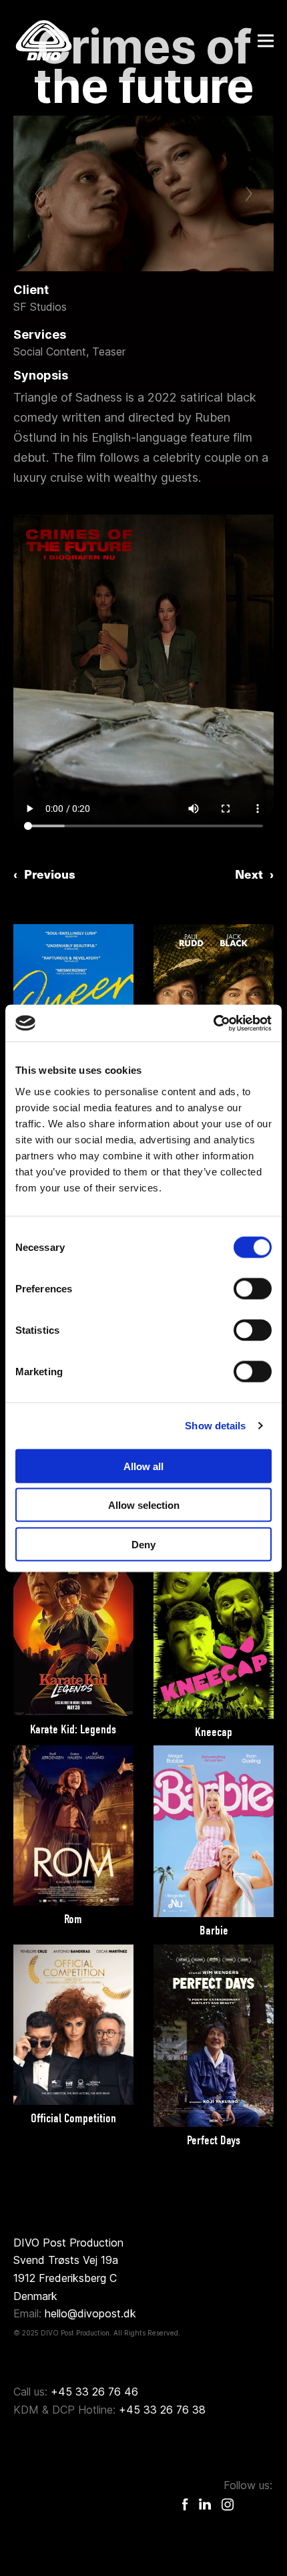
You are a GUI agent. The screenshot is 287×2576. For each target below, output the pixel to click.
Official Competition (73, 2118)
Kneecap (214, 1732)
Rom (73, 1919)
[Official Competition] (73, 2025)
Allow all (143, 1466)
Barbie (214, 1930)
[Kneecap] (214, 1628)
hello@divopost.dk (90, 2313)
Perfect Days (214, 2140)
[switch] (253, 1288)
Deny (143, 1544)
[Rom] (73, 1826)
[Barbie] (214, 1831)
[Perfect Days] (214, 2036)
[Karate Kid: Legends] (73, 1627)
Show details (215, 1426)
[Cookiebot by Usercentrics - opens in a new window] (213, 1023)
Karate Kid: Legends (73, 1729)
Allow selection (144, 1505)
